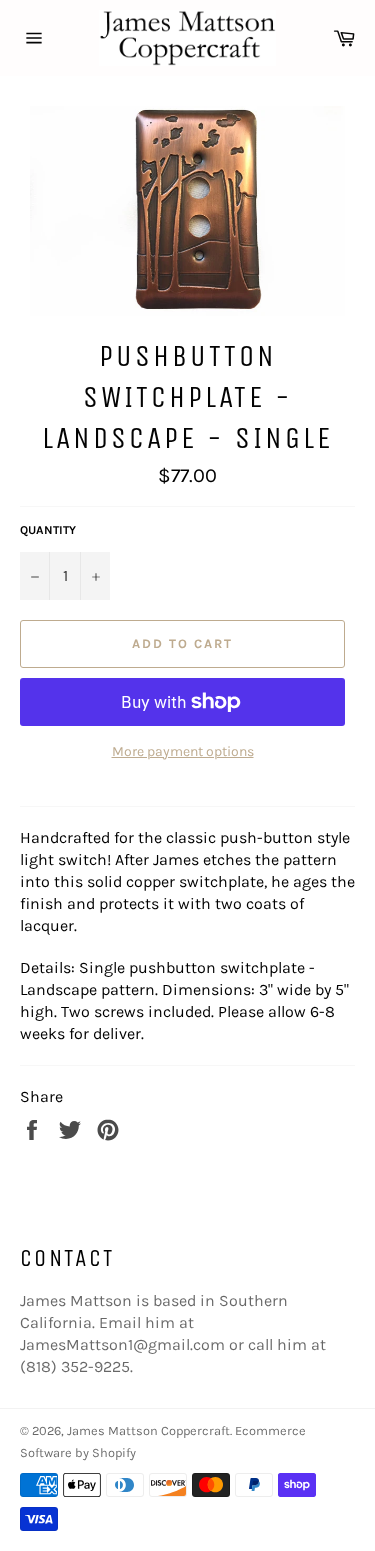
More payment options (183, 751)
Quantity (48, 530)
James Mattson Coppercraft (148, 1430)
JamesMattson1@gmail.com (122, 1344)
